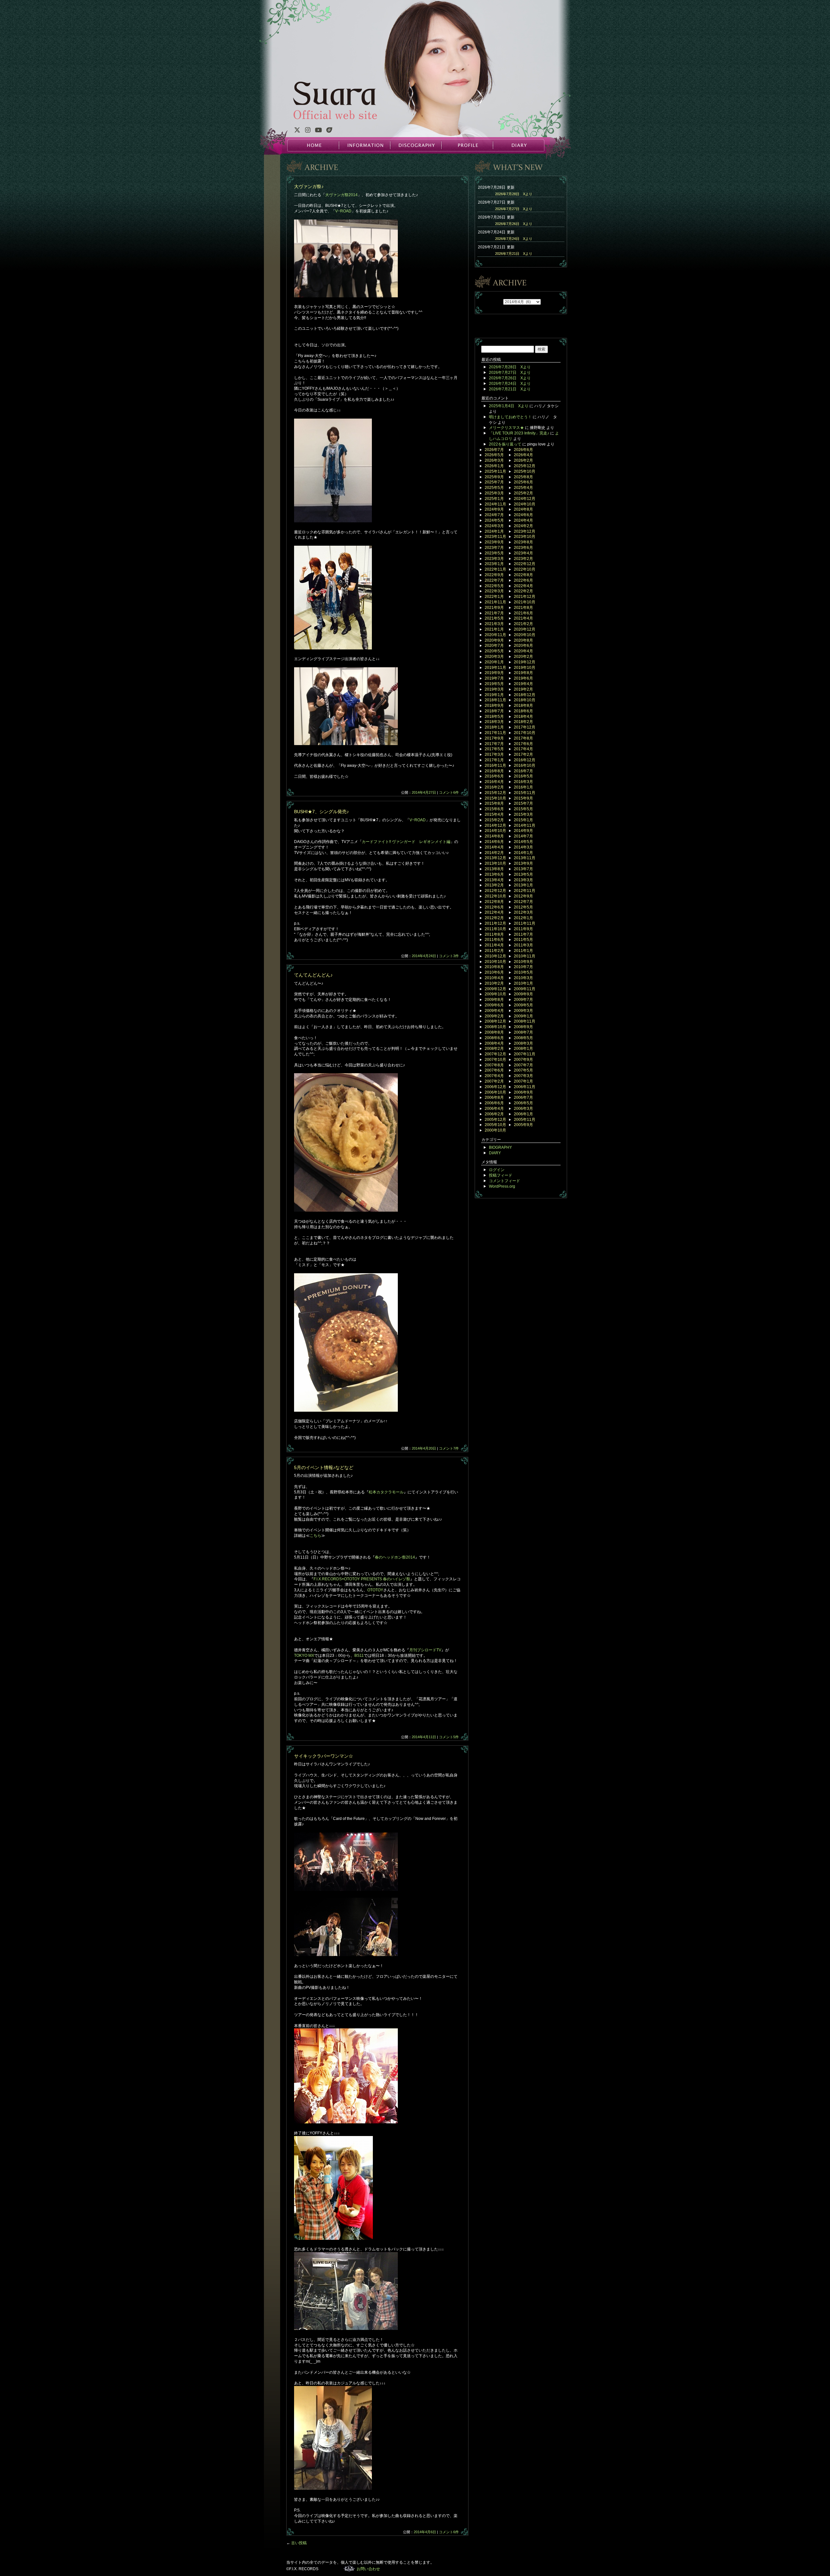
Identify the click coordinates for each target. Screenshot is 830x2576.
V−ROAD (343, 211)
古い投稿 (296, 2543)
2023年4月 (523, 553)
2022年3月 (494, 591)
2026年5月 (494, 455)
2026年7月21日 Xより (514, 254)
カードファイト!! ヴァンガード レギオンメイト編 (406, 842)
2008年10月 (495, 1027)
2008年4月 (494, 1043)
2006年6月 (494, 1103)
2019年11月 (495, 668)
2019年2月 (523, 689)
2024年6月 (523, 515)
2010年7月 (523, 967)
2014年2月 (494, 853)
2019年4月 (523, 684)
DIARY (518, 145)
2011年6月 (494, 940)
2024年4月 (523, 520)
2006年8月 (494, 1098)
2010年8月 (494, 967)
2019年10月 (525, 668)
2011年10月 (495, 929)
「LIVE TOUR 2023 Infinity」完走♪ (519, 433)
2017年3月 (494, 754)
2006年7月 (523, 1098)
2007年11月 (525, 1054)
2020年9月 (494, 640)
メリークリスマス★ (506, 428)
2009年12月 (495, 989)
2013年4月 (494, 880)
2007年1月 (523, 1081)
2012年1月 (523, 918)
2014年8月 (494, 836)
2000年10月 (495, 1130)
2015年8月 (494, 803)
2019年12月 (525, 662)
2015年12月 (495, 793)
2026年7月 (494, 450)
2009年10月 (495, 994)
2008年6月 (494, 1038)
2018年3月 (494, 722)
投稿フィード (501, 1175)
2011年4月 (494, 945)
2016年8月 (494, 771)
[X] (297, 131)
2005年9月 (523, 1125)
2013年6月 (494, 874)
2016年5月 (523, 776)
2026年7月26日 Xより (514, 224)
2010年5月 (523, 972)
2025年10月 (525, 471)
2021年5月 (494, 618)
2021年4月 (523, 618)
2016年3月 (523, 782)
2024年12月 (525, 499)
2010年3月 (523, 978)
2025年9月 (494, 477)
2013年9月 (523, 863)
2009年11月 (525, 989)
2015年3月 (523, 814)
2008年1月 (523, 1049)
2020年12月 (525, 629)
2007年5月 (523, 1070)
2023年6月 (523, 548)
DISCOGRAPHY (416, 145)
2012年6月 (494, 907)
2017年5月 (494, 749)
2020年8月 (523, 640)
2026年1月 (494, 466)
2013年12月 (495, 858)
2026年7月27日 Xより (514, 209)
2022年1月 (494, 597)
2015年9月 (523, 798)
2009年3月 (523, 1011)
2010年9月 (523, 962)
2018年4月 (523, 717)
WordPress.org (502, 1186)
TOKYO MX (304, 1656)
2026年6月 (523, 450)
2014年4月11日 (424, 1737)
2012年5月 (523, 907)
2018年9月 (494, 706)
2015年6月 (494, 809)
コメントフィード (504, 1181)
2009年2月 (494, 1016)
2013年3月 (523, 880)
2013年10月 (495, 863)
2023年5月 (494, 553)
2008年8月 (494, 1032)
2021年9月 (494, 608)
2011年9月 (523, 929)
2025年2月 (523, 493)
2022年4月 (523, 586)
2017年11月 (495, 733)
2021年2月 (523, 624)
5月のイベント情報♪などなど (324, 1467)
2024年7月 (494, 515)
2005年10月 (495, 1125)
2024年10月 (525, 504)
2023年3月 (494, 559)
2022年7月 (494, 580)
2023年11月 (495, 537)
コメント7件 (449, 1448)
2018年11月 (495, 700)
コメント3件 (449, 956)
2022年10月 (525, 569)
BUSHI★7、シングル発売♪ (321, 812)
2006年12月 (495, 1087)
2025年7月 (494, 482)
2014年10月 (495, 831)
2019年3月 (494, 689)
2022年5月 (494, 586)
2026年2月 (523, 460)
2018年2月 (523, 722)
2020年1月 (494, 662)
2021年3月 (494, 624)
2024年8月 (523, 509)
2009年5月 (523, 1005)
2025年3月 (494, 493)
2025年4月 (523, 488)
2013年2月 (494, 885)
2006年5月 (523, 1103)
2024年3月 (494, 526)
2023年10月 (525, 537)
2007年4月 (494, 1076)
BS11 (359, 1656)
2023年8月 (523, 542)
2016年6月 (494, 776)
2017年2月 (523, 754)
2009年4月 (494, 1011)
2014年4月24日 (424, 956)
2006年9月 (523, 1092)
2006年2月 (494, 1114)
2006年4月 (494, 1109)
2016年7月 (523, 771)
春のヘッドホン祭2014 (395, 1557)
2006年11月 (525, 1087)
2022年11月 (495, 569)
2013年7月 (523, 869)
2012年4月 (494, 912)
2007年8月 (494, 1065)
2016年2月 (494, 787)
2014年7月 (523, 836)
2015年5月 (523, 809)
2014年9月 (523, 831)
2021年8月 (523, 608)
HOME (313, 145)
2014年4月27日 (424, 792)
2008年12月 (495, 1021)
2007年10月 (495, 1060)
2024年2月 (523, 526)
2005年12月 (495, 1120)
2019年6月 (523, 678)
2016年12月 (525, 760)
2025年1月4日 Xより (509, 406)
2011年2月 (494, 951)
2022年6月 (523, 580)
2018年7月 (494, 711)
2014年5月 (523, 842)
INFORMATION (364, 145)
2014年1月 (523, 853)
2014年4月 (494, 847)
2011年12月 (495, 923)
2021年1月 (494, 629)
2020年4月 (523, 651)
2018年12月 (525, 695)
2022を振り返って (505, 444)
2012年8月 (494, 902)
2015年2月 (494, 820)
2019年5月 (494, 684)
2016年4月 (494, 782)
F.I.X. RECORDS (349, 2569)
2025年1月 (494, 499)
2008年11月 (525, 1021)
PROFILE (467, 145)
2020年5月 (494, 651)
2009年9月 (523, 994)
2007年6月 (494, 1070)
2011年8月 (494, 934)
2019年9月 (494, 673)
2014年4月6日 (425, 2532)
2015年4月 (494, 814)
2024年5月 (494, 520)
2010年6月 (494, 972)
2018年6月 (523, 711)
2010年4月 (494, 978)
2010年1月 (523, 983)
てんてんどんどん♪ (313, 975)
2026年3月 (494, 460)
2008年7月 (523, 1032)
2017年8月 (523, 738)
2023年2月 (523, 559)
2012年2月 (494, 918)
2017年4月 (523, 749)
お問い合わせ (368, 2569)
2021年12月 (525, 597)
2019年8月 (523, 673)
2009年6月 (494, 1005)
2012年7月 (523, 902)
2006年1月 (523, 1114)
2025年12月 (525, 466)
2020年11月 (495, 635)
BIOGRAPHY (500, 1147)
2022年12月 (525, 564)
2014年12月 (495, 825)
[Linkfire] (329, 131)
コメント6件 (449, 792)
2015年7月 (523, 803)
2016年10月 (525, 766)
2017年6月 (523, 744)
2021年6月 (523, 613)
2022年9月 (494, 575)
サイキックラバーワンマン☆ (324, 1756)
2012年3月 (523, 912)
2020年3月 (494, 657)
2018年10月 (525, 700)
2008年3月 (523, 1043)
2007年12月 (495, 1054)
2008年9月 (523, 1027)
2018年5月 (494, 717)
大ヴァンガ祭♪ (309, 186)
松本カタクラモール (386, 1492)
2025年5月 (494, 488)
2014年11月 (525, 825)
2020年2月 (523, 657)
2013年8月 (494, 869)
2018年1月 (494, 727)
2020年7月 (494, 646)
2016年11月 (495, 766)
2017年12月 (525, 727)
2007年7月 (523, 1065)
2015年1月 (523, 820)
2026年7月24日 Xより (514, 239)
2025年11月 (495, 471)
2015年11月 (525, 793)
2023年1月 (494, 564)
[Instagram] (308, 131)
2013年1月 (523, 885)
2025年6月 (523, 482)
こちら (315, 1536)
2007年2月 (494, 1081)
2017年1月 (494, 760)
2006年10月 (495, 1092)
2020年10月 (525, 635)
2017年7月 (494, 744)
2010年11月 (525, 956)
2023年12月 (525, 531)
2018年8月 (523, 706)
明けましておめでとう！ (510, 417)
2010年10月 (495, 962)
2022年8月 (523, 575)
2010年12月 (495, 956)
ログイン (497, 1170)
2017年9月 (494, 738)
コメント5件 (449, 1737)
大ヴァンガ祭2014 (341, 195)
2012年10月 (495, 896)
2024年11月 (495, 504)
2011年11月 (525, 923)
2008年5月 (523, 1038)
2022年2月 (523, 591)
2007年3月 (523, 1076)
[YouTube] (318, 131)
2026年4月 (523, 455)
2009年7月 (523, 1000)
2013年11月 (525, 858)
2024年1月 (494, 531)
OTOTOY (375, 1590)
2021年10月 (525, 602)
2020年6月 (523, 646)
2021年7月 (494, 613)
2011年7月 (523, 934)
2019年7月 (494, 678)
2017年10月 (525, 733)
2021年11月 (495, 602)
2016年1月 (523, 787)
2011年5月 (523, 940)
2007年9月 (523, 1060)
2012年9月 (523, 896)
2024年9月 (494, 509)
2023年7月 (494, 548)
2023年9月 (494, 542)
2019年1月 (494, 695)
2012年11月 (525, 891)
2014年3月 (523, 847)
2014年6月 (494, 842)
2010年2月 (494, 983)
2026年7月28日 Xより (514, 194)
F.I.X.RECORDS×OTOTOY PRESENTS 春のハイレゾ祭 (362, 1579)
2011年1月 (523, 951)
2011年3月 (523, 945)
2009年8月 (494, 1000)
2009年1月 (523, 1016)
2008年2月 (494, 1049)
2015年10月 (495, 798)
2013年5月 (523, 874)
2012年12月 (495, 891)
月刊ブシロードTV (425, 1650)
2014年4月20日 (424, 1448)
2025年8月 (523, 477)
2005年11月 (525, 1120)
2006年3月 (523, 1109)
